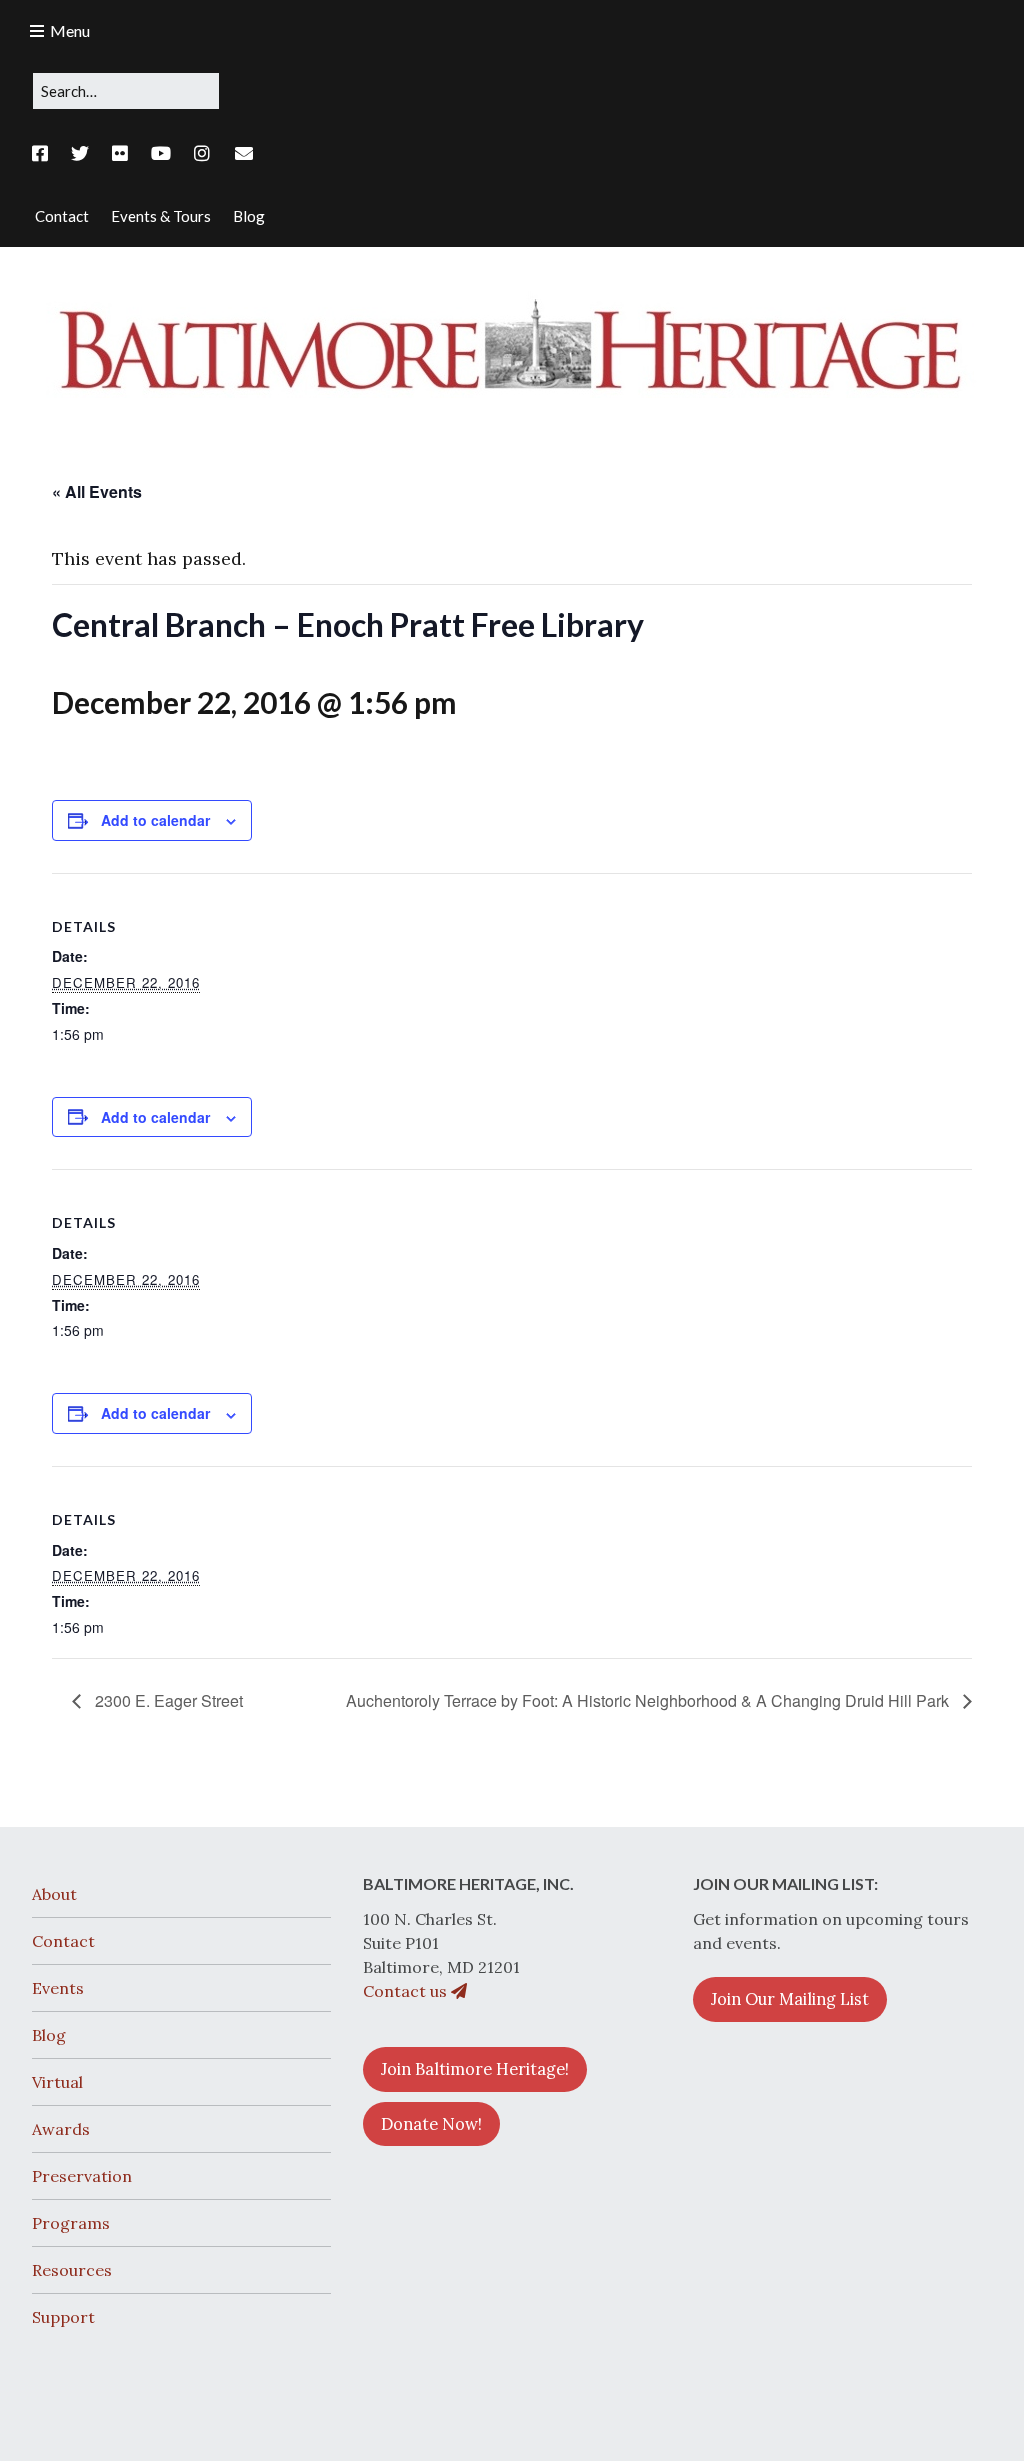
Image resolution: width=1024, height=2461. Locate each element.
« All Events (97, 491)
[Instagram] (202, 153)
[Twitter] (80, 153)
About (54, 1894)
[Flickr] (120, 153)
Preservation (82, 2176)
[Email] (244, 153)
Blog (49, 2035)
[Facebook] (45, 153)
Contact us (407, 1991)
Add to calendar (155, 820)
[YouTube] (161, 153)
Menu (70, 30)
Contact (63, 1941)
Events (58, 1988)
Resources (72, 2270)
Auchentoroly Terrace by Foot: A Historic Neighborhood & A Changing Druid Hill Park (649, 1700)
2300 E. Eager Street (167, 1700)
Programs (71, 2223)
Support (63, 2317)
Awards (61, 2129)
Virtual (57, 2082)
